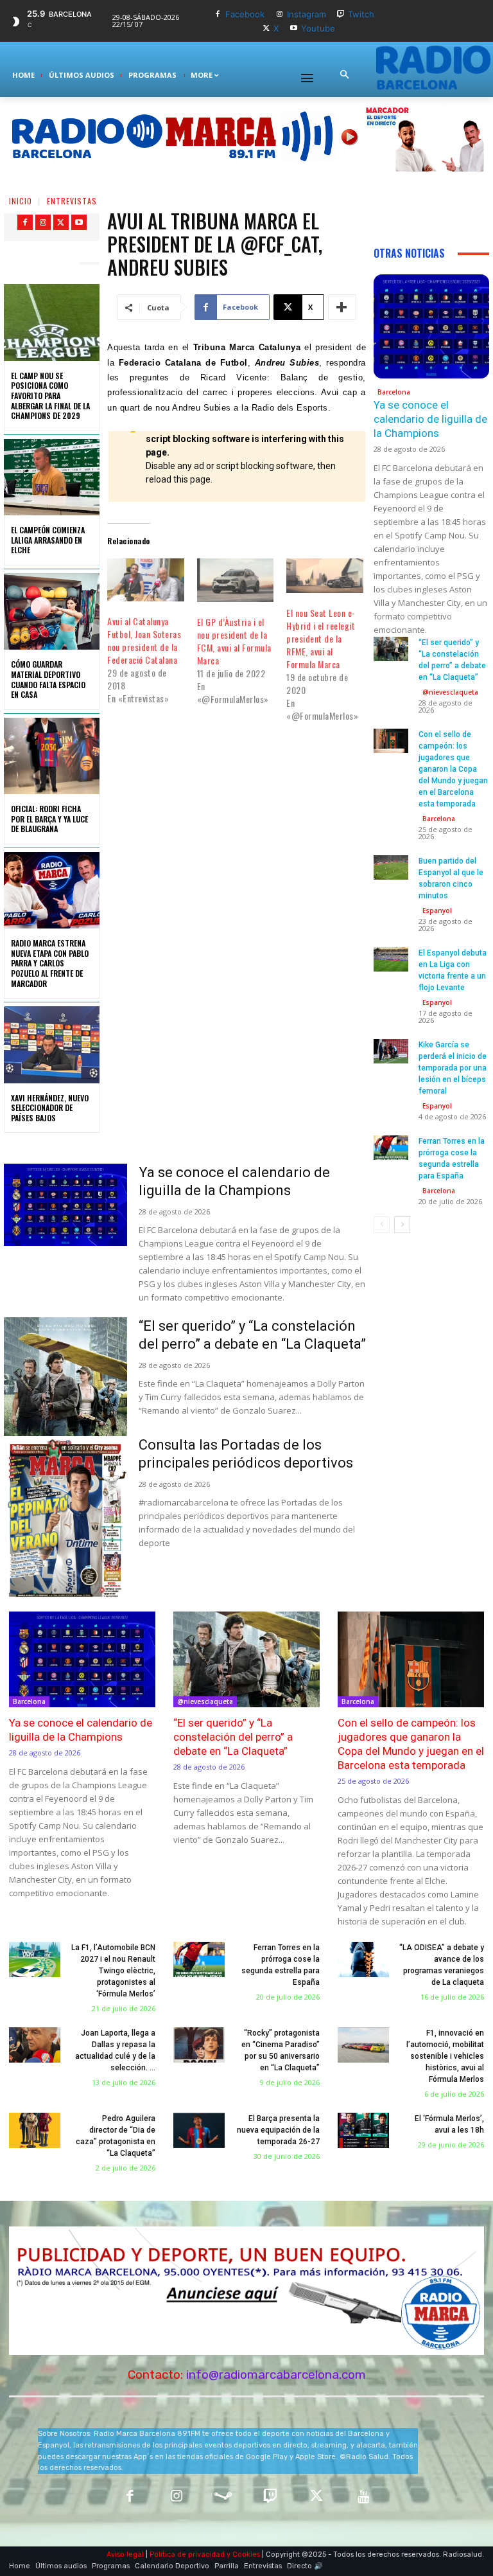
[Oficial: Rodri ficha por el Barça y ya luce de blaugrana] (52, 756)
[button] (344, 75)
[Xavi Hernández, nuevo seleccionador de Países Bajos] (52, 1044)
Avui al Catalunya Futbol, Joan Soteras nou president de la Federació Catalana (144, 640)
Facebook (245, 14)
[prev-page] (382, 1225)
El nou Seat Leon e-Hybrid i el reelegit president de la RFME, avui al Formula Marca (321, 638)
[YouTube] (364, 2497)
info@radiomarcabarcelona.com (276, 2375)
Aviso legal (125, 2554)
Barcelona (394, 392)
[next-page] (402, 1225)
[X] (266, 29)
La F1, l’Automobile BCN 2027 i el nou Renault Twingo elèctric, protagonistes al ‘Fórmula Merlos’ (113, 1971)
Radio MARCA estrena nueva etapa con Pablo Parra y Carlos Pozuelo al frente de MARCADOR (50, 963)
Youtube (318, 28)
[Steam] (223, 2497)
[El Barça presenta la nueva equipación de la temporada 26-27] (199, 2131)
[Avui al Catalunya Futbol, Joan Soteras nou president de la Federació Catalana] (145, 580)
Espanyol (437, 910)
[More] (342, 307)
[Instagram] (280, 14)
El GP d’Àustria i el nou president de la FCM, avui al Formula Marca (234, 641)
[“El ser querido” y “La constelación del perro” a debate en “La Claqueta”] (65, 1405)
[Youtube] (294, 29)
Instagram (307, 14)
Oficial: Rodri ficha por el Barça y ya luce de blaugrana (49, 819)
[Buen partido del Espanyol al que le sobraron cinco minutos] (391, 867)
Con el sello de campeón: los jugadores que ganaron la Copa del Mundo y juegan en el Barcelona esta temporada (453, 769)
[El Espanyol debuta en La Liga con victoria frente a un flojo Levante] (391, 959)
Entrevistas (72, 201)
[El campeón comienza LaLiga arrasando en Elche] (52, 477)
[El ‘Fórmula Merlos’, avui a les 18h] (363, 2131)
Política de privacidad (187, 2554)
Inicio (21, 201)
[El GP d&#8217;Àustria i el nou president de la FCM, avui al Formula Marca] (235, 580)
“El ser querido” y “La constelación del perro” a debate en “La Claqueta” (233, 1737)
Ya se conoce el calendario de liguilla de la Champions (430, 419)
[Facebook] (218, 14)
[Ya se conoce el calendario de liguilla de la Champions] (65, 1205)
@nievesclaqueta (450, 692)
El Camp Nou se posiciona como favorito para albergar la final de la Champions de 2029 (50, 395)
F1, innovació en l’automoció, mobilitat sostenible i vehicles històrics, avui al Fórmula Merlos (445, 2056)
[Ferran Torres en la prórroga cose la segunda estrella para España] (391, 1148)
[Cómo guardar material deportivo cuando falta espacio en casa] (52, 611)
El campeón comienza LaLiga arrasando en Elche (48, 540)
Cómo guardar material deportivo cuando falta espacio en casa (48, 679)
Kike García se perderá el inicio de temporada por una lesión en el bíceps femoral (453, 1068)
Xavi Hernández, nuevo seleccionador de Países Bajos (50, 1108)
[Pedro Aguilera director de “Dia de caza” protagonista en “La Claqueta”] (35, 2131)
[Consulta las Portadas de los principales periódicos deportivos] (65, 1520)
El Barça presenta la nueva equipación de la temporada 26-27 (278, 2130)
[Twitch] (341, 14)
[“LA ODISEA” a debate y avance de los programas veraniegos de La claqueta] (363, 1960)
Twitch (361, 14)
